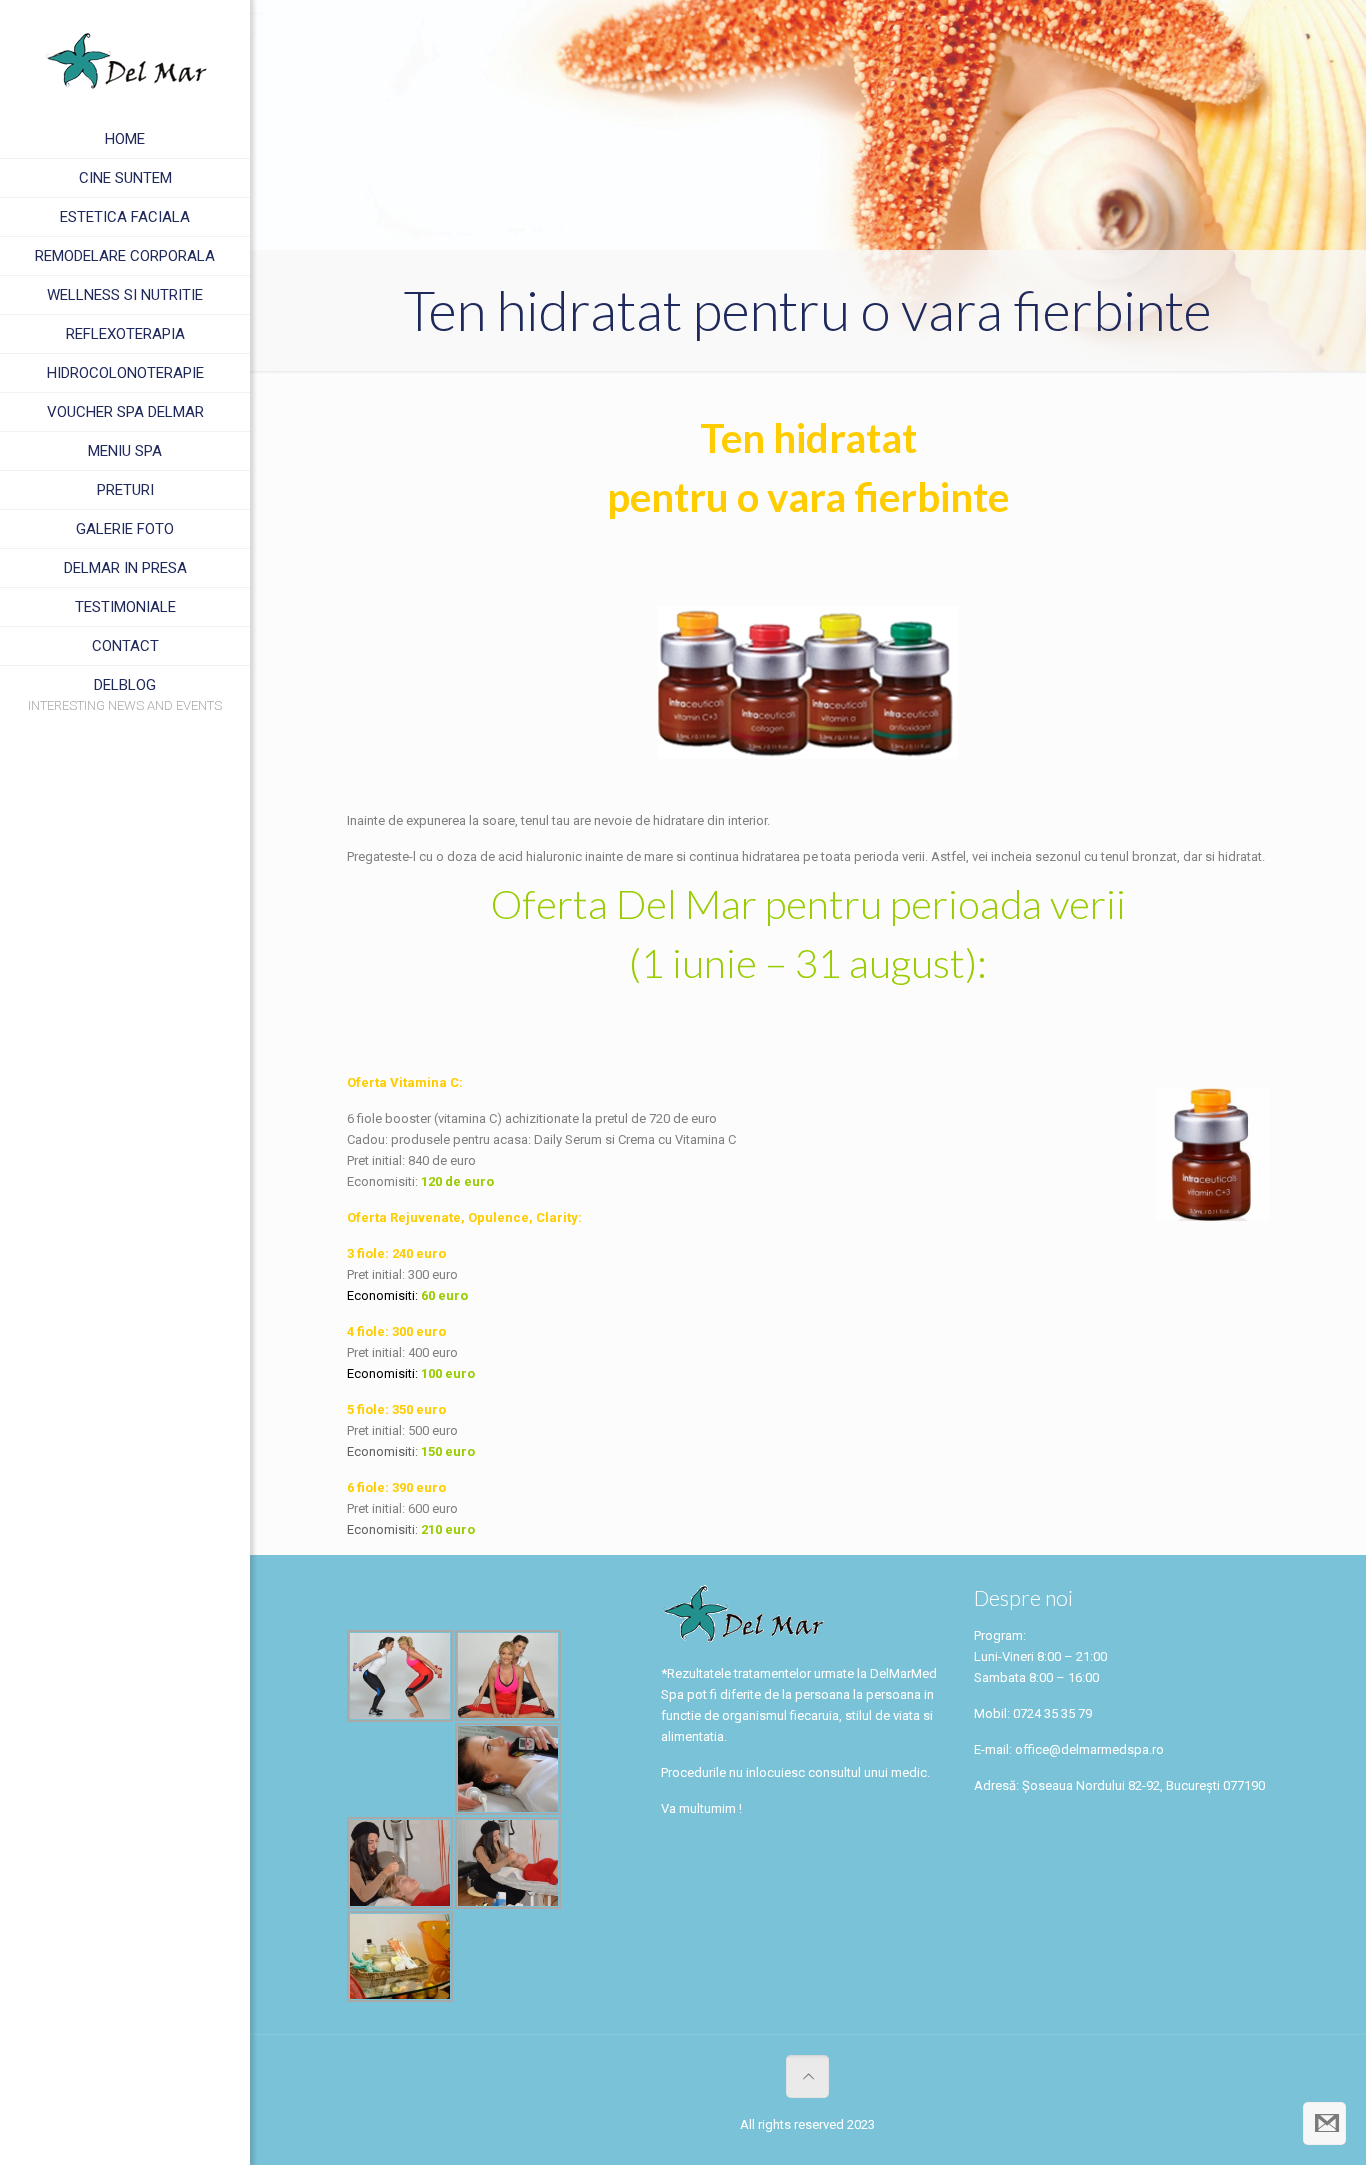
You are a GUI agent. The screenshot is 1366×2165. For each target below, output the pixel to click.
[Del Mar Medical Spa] (125, 60)
